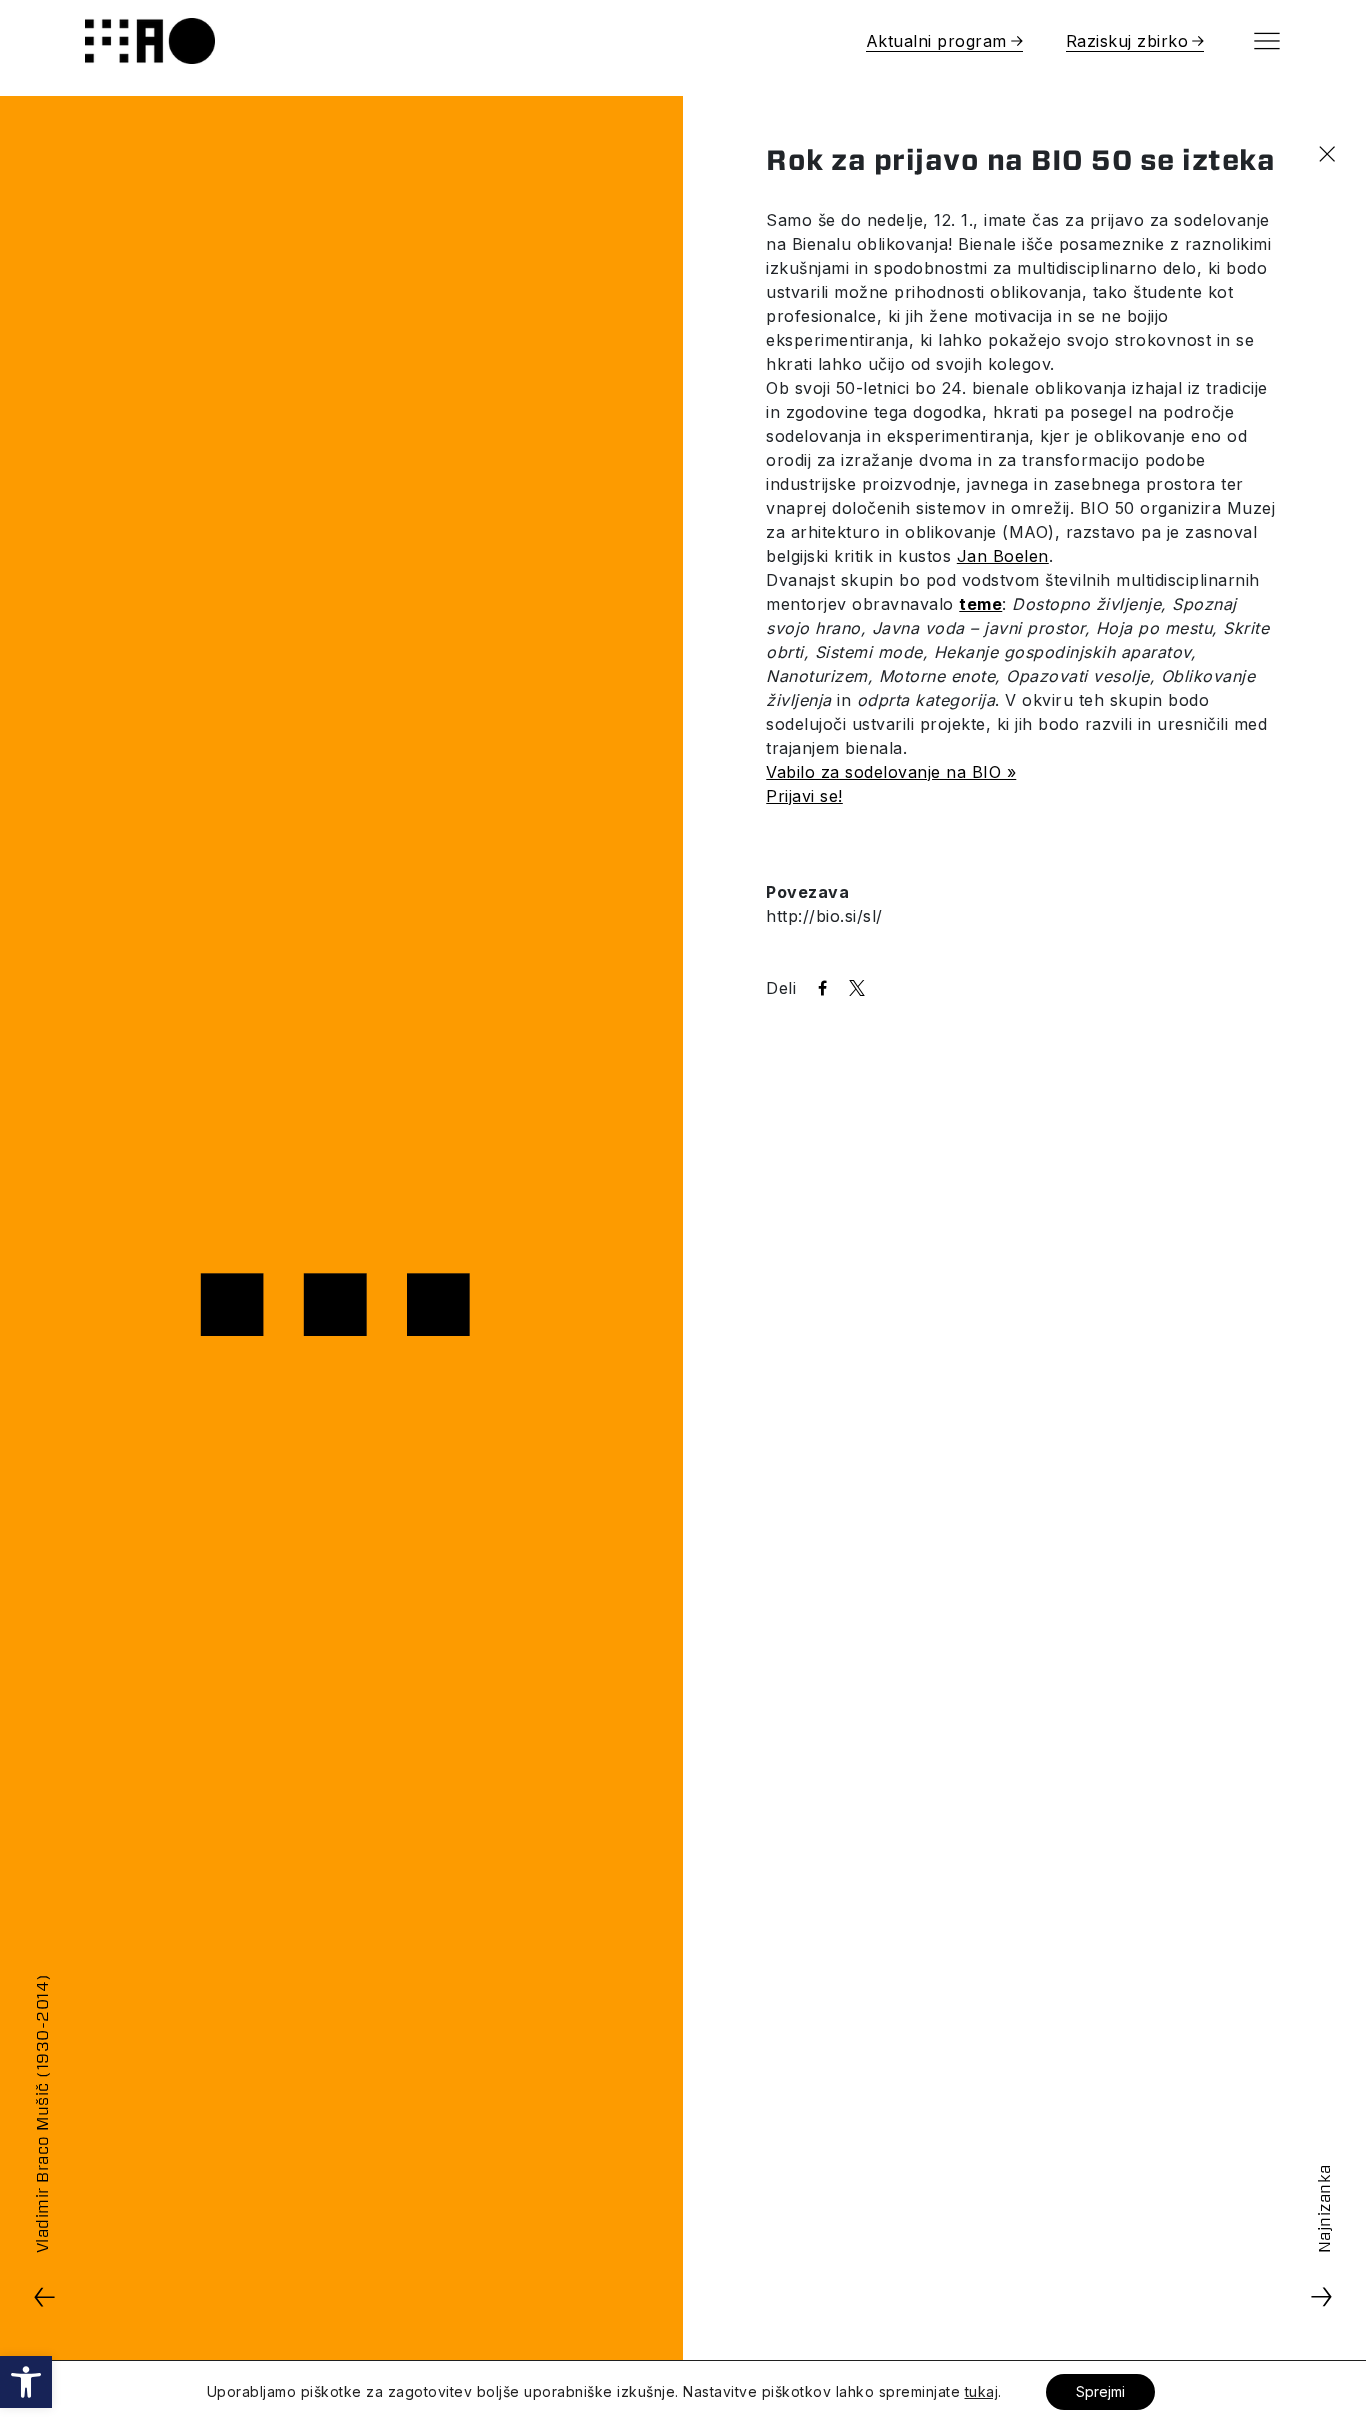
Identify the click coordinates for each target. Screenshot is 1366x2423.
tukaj (982, 2391)
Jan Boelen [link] (1003, 556)
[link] (26, 2382)
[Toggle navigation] (1267, 41)
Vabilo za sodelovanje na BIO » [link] (891, 772)
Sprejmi (1100, 2391)
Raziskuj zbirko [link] (1127, 41)
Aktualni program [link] (936, 41)
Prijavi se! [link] (804, 796)
